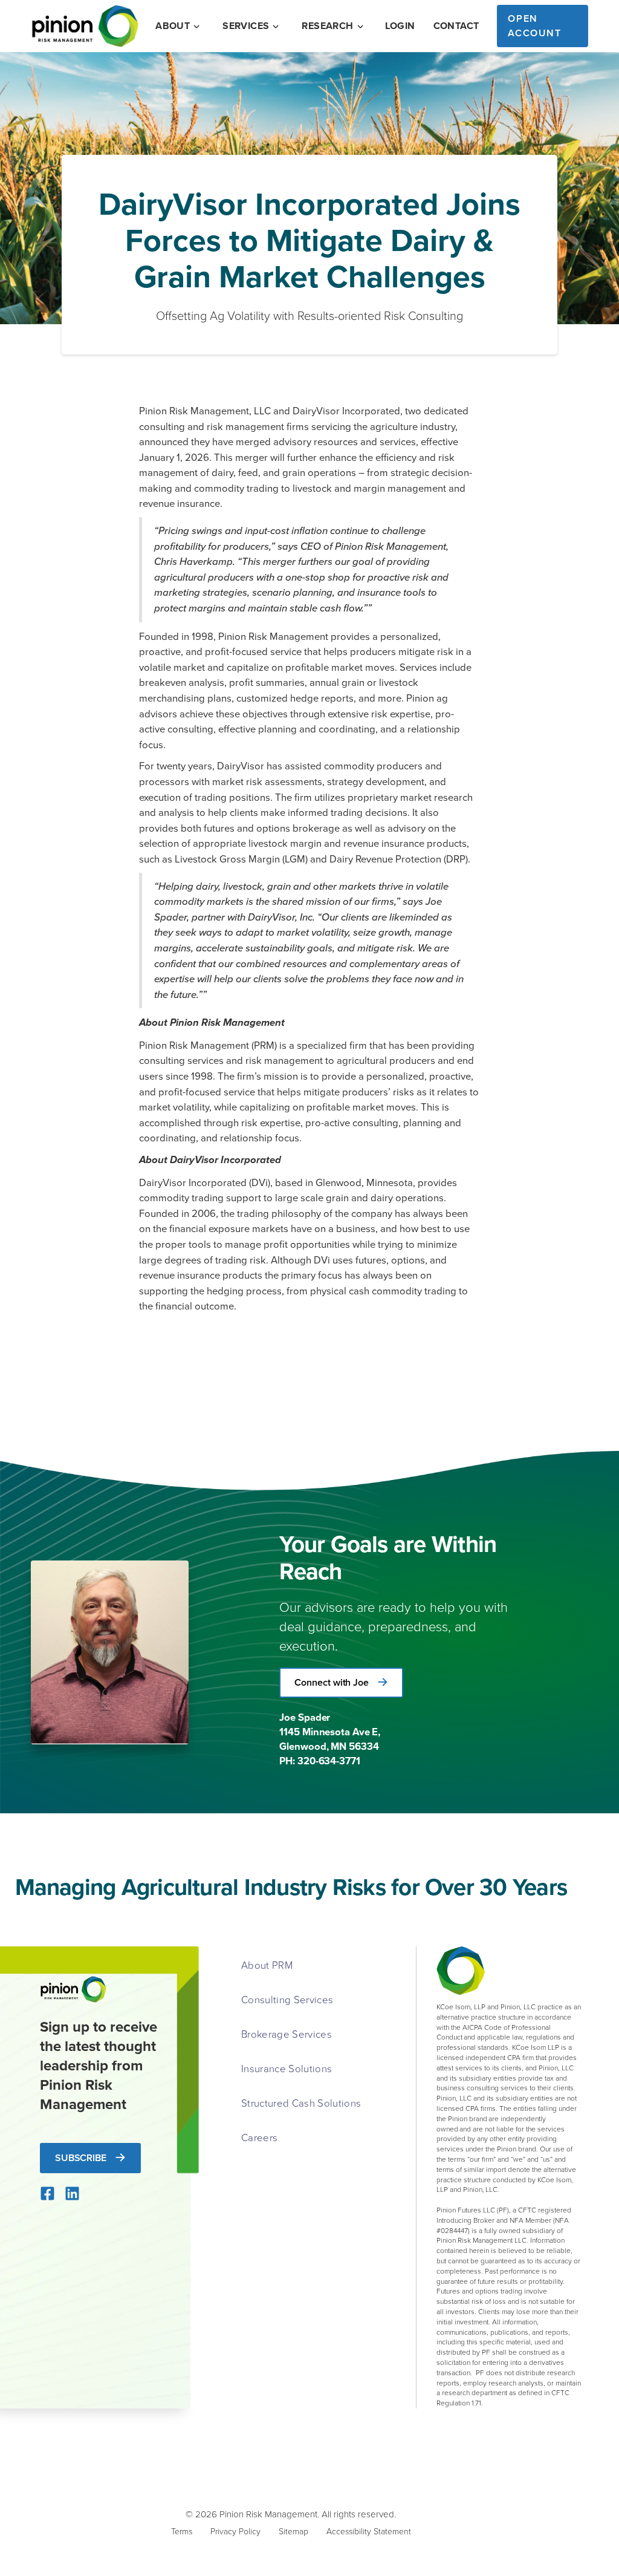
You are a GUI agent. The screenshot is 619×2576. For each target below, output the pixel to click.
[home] (85, 26)
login (400, 26)
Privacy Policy (235, 2531)
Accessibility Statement (369, 2531)
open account (534, 26)
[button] (179, 26)
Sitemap (293, 2531)
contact (456, 26)
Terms (182, 2531)
